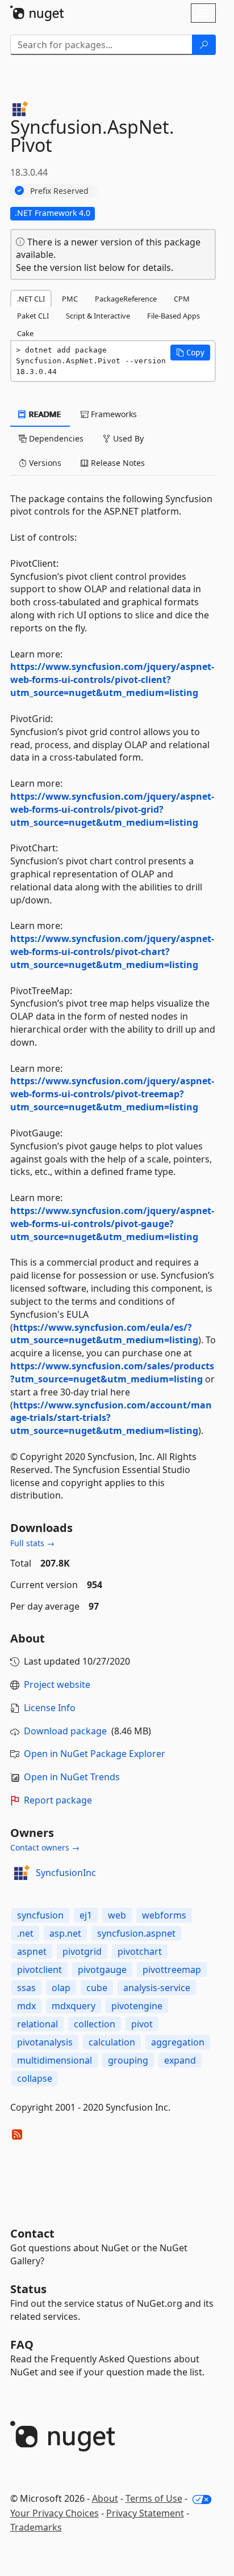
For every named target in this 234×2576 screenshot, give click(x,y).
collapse (35, 2078)
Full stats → (32, 1543)
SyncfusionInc (66, 1873)
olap (61, 1988)
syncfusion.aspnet (136, 1933)
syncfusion (40, 1915)
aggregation (178, 2042)
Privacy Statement (145, 2513)
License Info (50, 1708)
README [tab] (44, 414)
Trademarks (36, 2527)
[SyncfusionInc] (21, 1873)
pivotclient (39, 1970)
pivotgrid (82, 1951)
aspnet (32, 1951)
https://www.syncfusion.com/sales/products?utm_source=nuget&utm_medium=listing (112, 1372)
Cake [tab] (25, 333)
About (105, 2498)
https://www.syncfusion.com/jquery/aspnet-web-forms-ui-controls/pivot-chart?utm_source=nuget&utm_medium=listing (112, 952)
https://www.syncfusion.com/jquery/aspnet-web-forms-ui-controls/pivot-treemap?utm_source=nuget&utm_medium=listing (112, 1094)
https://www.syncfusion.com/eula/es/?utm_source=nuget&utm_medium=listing (104, 1334)
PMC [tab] (70, 299)
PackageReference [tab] (126, 299)
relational (37, 2024)
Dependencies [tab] (55, 438)
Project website (57, 1684)
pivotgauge (102, 1970)
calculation (112, 2042)
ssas (26, 1988)
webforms (164, 1915)
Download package (65, 1731)
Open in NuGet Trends (72, 1777)
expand (180, 2060)
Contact (32, 2233)
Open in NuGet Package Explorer (95, 1754)
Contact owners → (45, 1847)
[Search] (204, 45)
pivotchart (140, 1951)
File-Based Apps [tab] (174, 316)
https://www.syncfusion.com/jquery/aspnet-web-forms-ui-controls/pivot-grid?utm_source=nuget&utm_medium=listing (112, 809)
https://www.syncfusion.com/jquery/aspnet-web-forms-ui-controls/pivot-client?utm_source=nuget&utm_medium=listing (112, 680)
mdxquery (74, 2006)
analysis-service (157, 1988)
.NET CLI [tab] (31, 299)
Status (28, 2289)
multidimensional (55, 2060)
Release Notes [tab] (117, 463)
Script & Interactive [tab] (98, 316)
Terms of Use (154, 2498)
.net (25, 1933)
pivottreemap (172, 1970)
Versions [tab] (44, 463)
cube (97, 1988)
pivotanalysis (45, 2042)
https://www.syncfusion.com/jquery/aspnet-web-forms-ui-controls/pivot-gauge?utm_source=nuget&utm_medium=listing (112, 1224)
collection (95, 2024)
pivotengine (137, 2006)
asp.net (65, 1933)
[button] (190, 353)
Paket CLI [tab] (33, 316)
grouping (128, 2060)
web (117, 1915)
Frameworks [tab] (113, 414)
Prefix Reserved (59, 191)
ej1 (86, 1915)
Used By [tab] (127, 438)
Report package (58, 1800)
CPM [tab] (182, 299)
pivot (142, 2024)
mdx (26, 2006)
